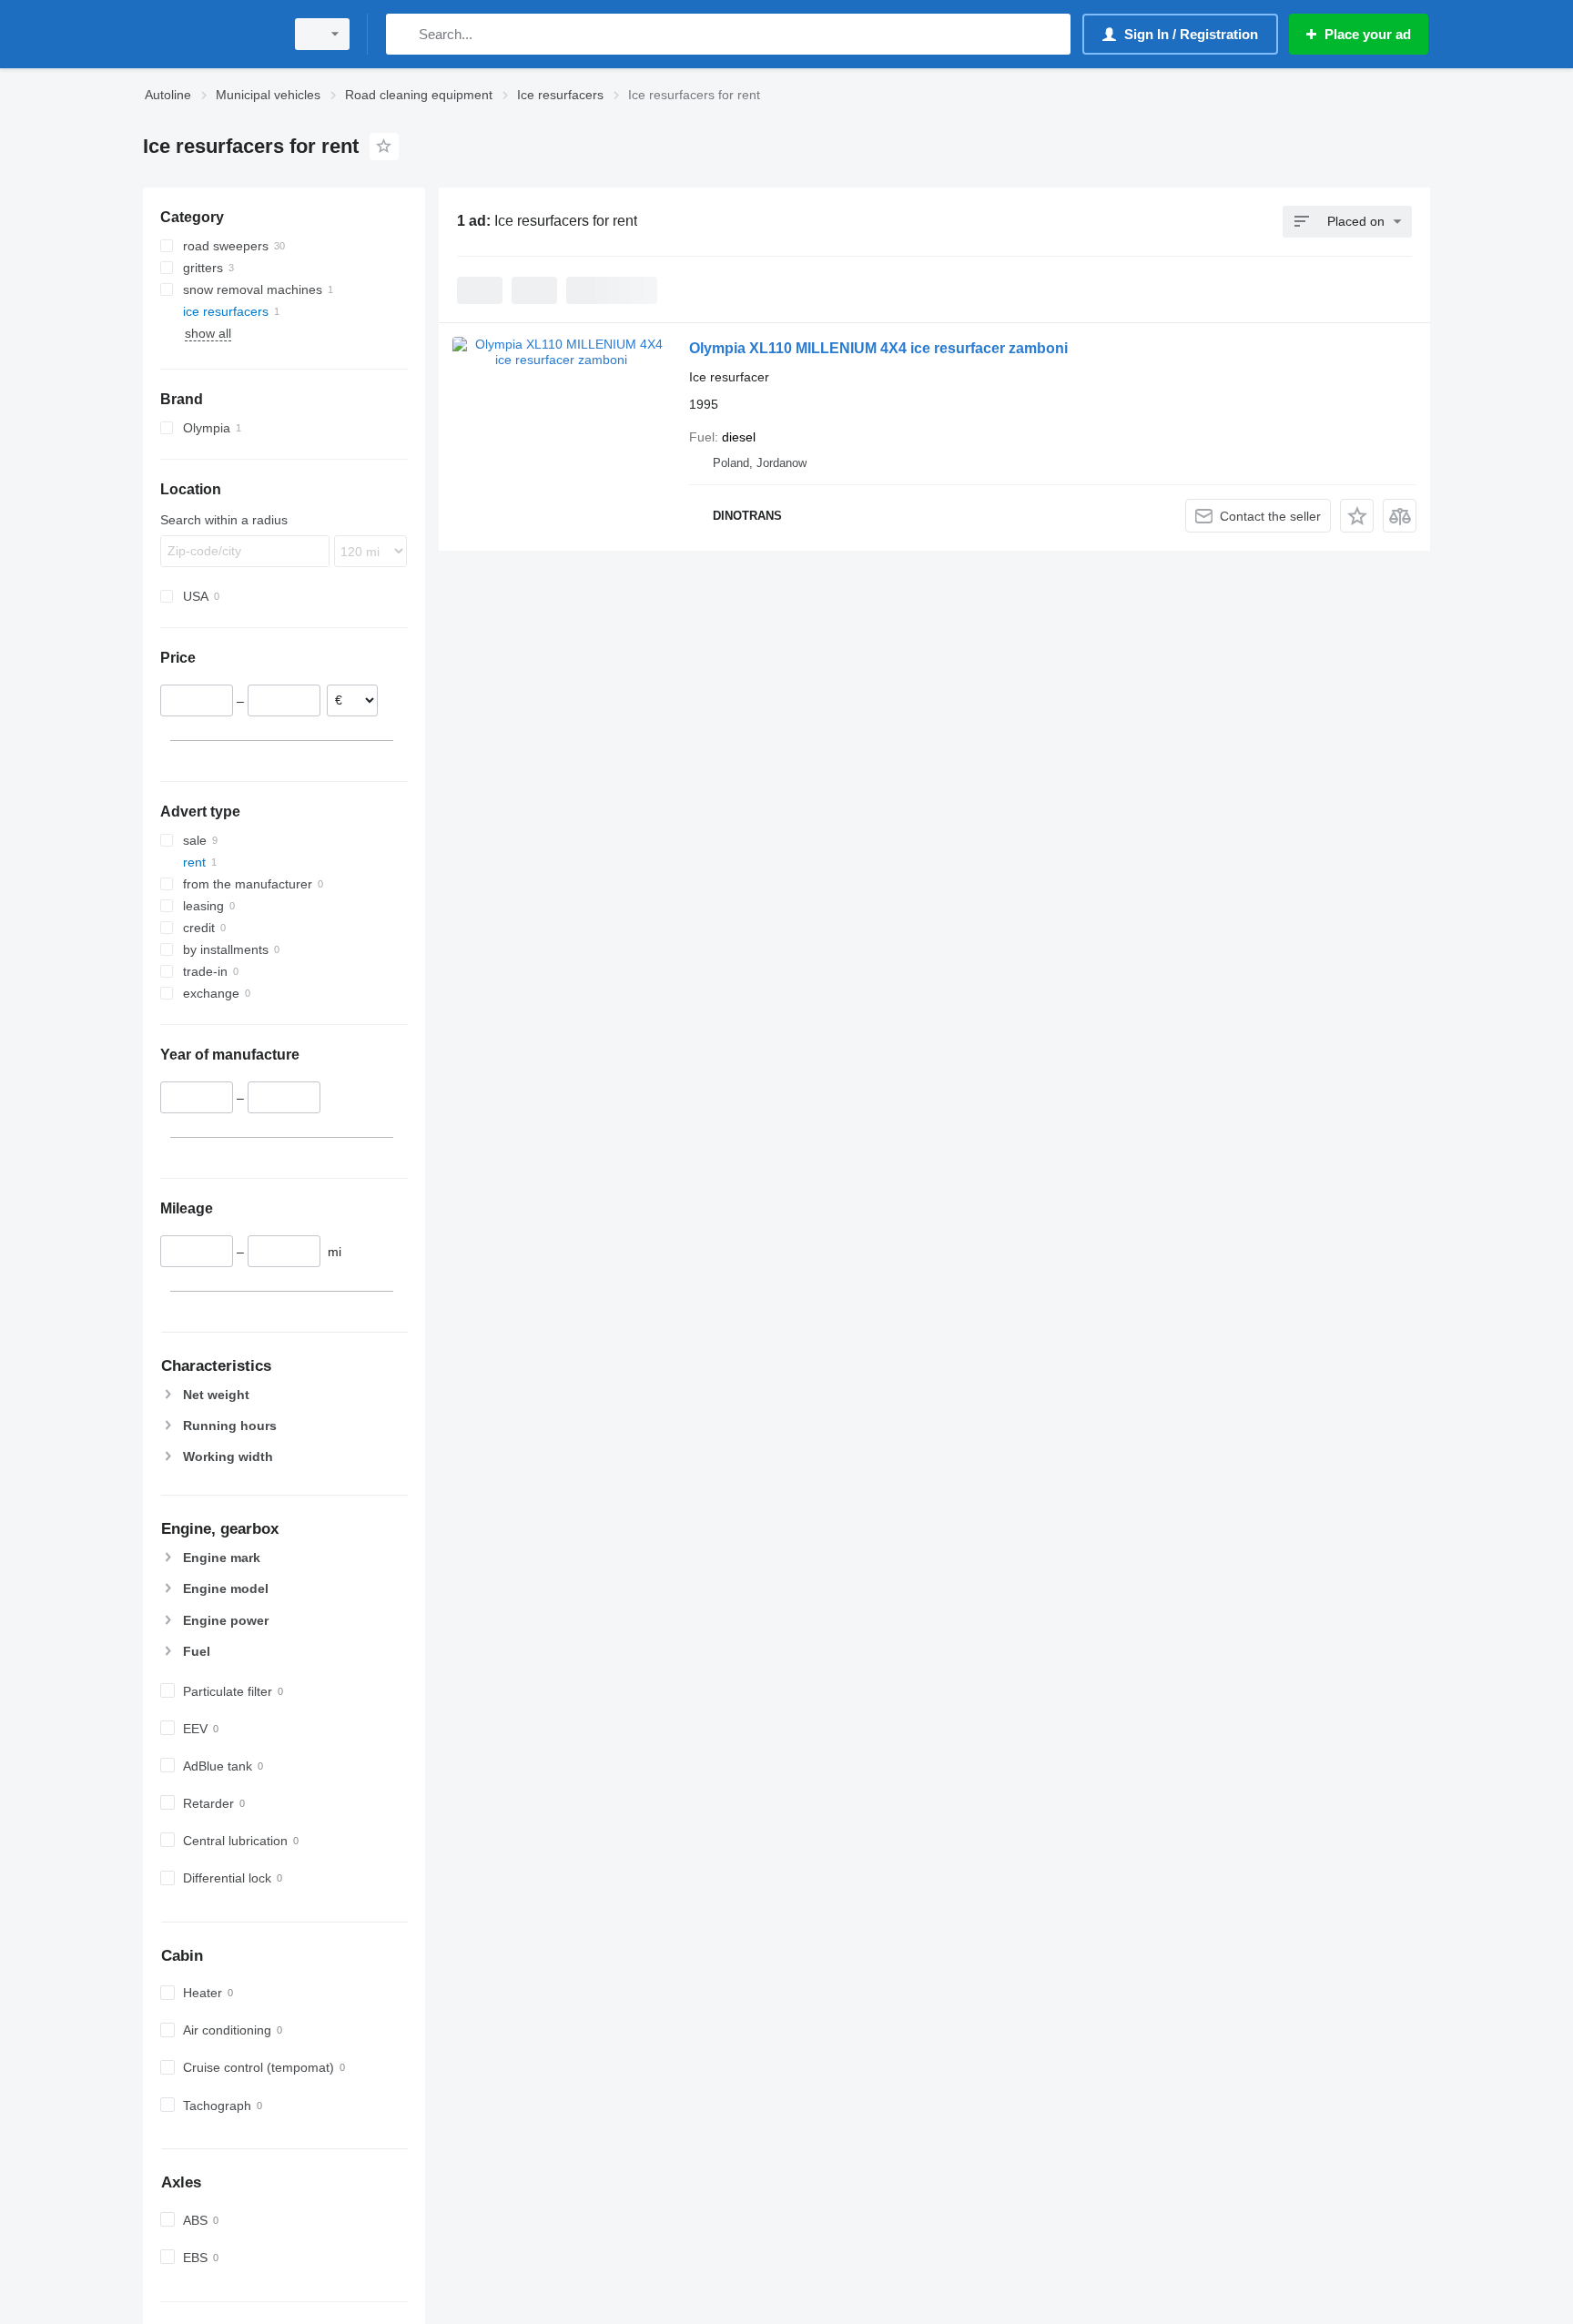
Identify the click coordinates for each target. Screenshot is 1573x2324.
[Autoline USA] (208, 34)
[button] (1357, 516)
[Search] (404, 34)
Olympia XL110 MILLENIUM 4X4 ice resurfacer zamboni (878, 348)
